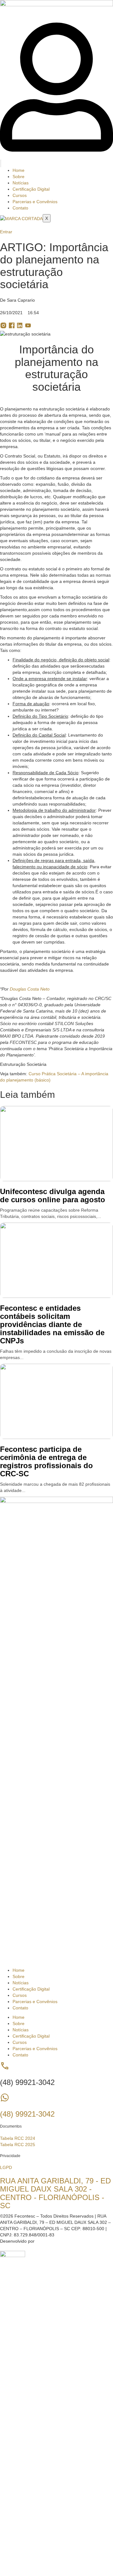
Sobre (19, 177)
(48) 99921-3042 (27, 2114)
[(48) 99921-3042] (5, 2101)
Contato (20, 208)
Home (19, 170)
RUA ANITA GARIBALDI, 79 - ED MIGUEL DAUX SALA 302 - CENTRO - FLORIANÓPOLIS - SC (55, 2193)
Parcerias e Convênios (35, 202)
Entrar (57, 2554)
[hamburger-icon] (1, 163)
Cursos (20, 195)
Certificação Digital (31, 189)
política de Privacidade (63, 2479)
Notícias (21, 183)
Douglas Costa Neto (30, 989)
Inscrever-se (38, 2554)
